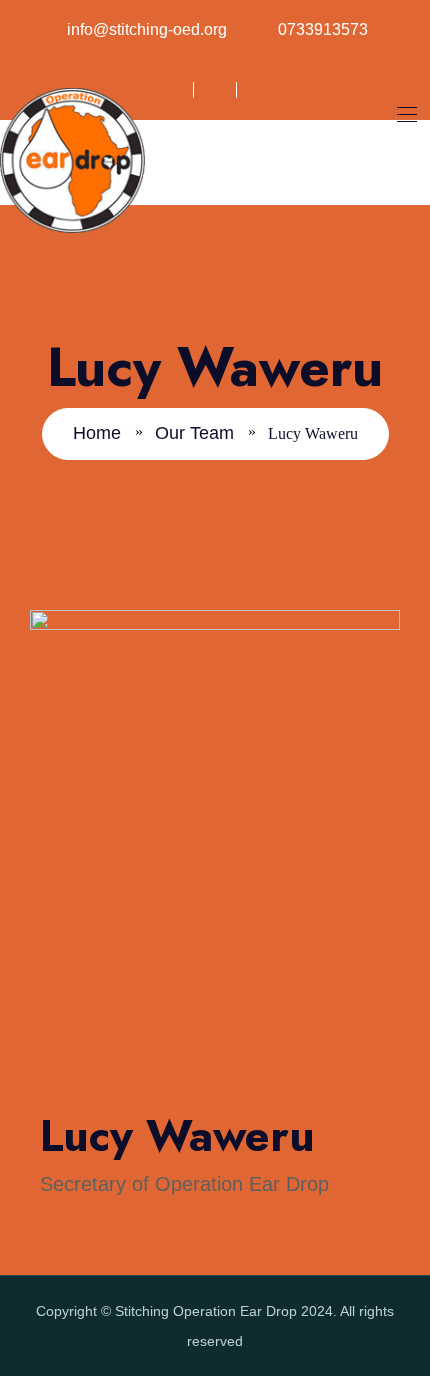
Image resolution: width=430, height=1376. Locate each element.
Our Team (194, 433)
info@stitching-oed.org (147, 29)
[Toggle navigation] (405, 114)
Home (97, 433)
